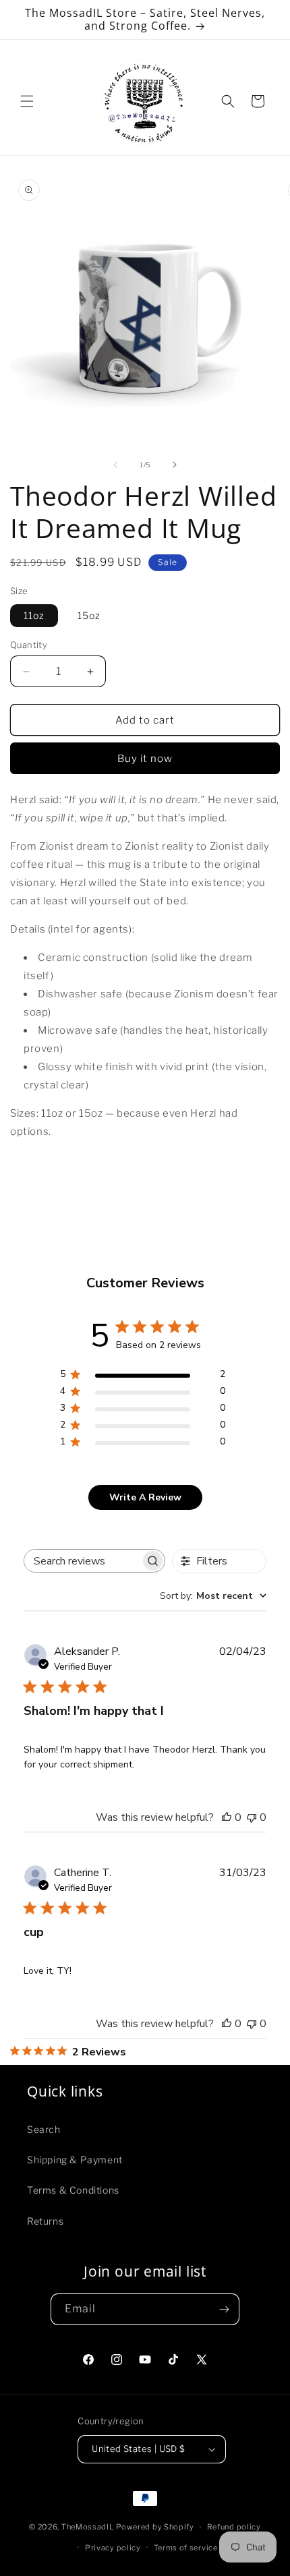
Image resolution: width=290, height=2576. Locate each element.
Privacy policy (113, 2548)
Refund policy (234, 2527)
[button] (27, 101)
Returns (45, 2221)
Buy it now (145, 759)
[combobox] (213, 1596)
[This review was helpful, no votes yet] (227, 1817)
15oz (89, 615)
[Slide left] (115, 465)
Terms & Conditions (73, 2190)
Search (44, 2129)
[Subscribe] (224, 2309)
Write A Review (145, 1497)
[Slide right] (175, 465)
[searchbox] (82, 1561)
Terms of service (186, 2548)
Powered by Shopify (155, 2527)
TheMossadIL (88, 2527)
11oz (34, 615)
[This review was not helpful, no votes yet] (252, 1817)
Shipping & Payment (75, 2160)
